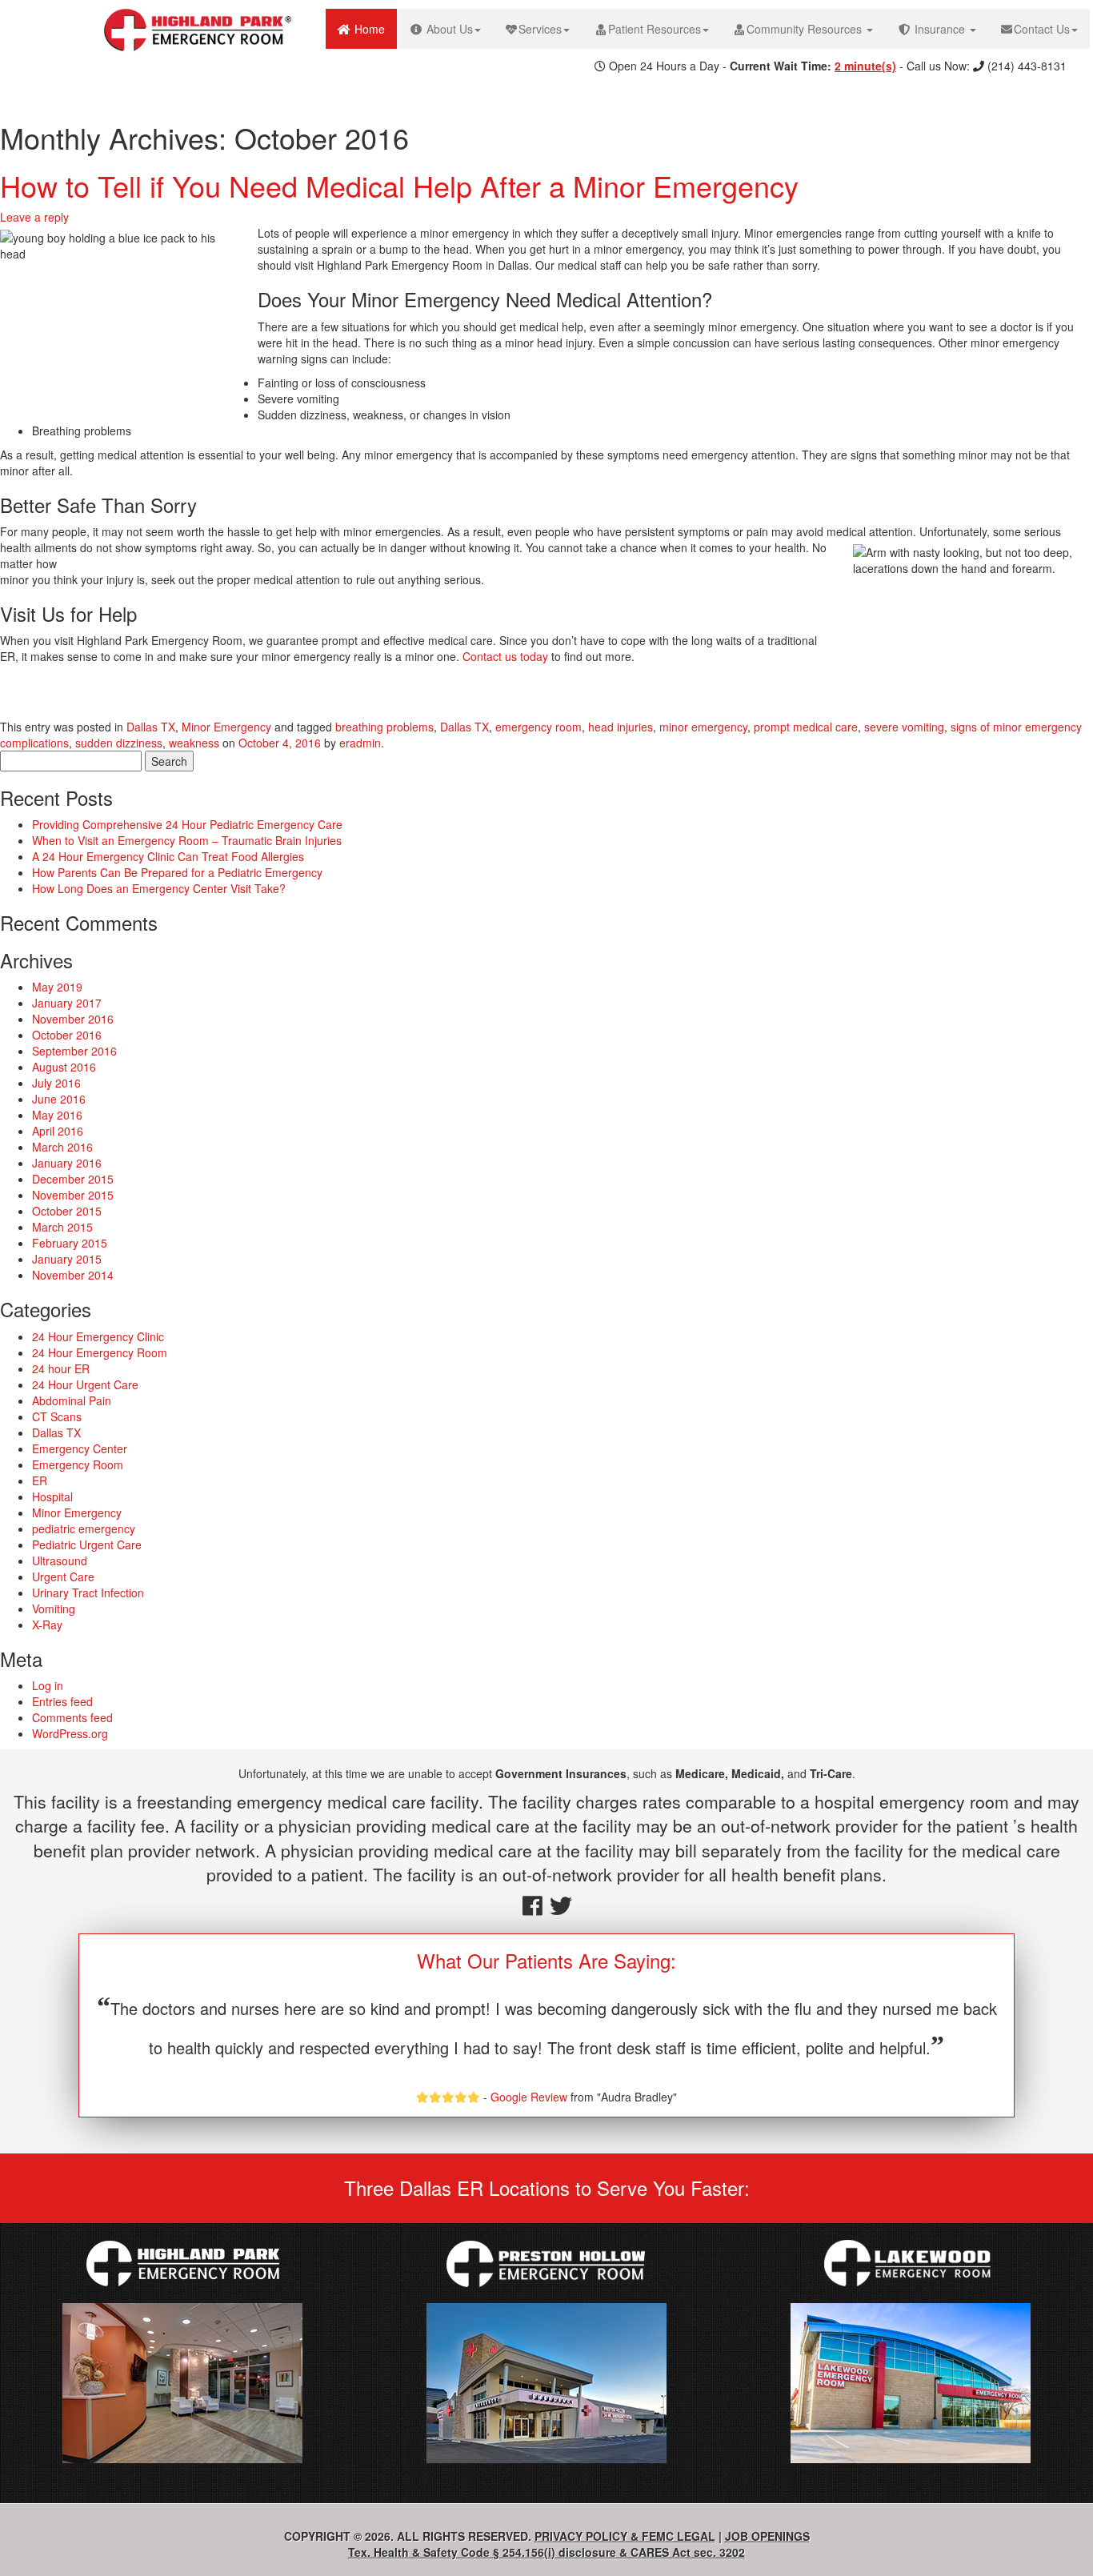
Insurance (940, 29)
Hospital (52, 1496)
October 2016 (67, 1035)
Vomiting (54, 1608)
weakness (194, 743)
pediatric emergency (84, 1528)
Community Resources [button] (806, 29)
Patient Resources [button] (655, 29)
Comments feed (72, 1717)
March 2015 (62, 1227)
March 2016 (62, 1147)
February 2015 (70, 1243)
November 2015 (73, 1195)
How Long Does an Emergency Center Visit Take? (159, 888)
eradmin (360, 743)
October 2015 (67, 1211)
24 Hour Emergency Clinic (98, 1336)
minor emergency (703, 727)
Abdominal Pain (72, 1400)
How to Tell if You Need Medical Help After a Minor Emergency (399, 185)
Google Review (529, 2097)
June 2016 (59, 1099)
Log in (48, 1685)
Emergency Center (80, 1448)
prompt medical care (806, 727)
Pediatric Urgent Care (87, 1544)
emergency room (538, 727)
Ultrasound (60, 1560)
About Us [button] (448, 29)
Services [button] (540, 29)
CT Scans (57, 1416)
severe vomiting (904, 727)
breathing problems (384, 727)
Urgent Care (63, 1576)
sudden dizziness (119, 743)
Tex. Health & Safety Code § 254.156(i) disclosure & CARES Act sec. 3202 (546, 2552)
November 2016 (73, 1019)
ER (40, 1480)
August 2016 (64, 1067)
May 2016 (57, 1115)
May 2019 (57, 987)
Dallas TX (151, 727)
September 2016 (74, 1051)
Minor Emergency (226, 727)
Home (374, 28)
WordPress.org (70, 1733)
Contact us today (505, 656)
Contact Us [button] (1042, 29)
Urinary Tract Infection (88, 1592)
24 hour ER (61, 1368)
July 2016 (56, 1083)
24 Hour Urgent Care (85, 1384)
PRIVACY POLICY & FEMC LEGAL (625, 2536)
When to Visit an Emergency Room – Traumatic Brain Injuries (187, 840)
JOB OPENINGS (767, 2536)
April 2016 (58, 1131)
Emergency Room (78, 1464)
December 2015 (73, 1179)
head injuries (621, 727)
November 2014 (73, 1275)
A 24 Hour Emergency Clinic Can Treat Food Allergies (168, 856)
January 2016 (67, 1163)
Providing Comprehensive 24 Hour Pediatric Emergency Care (187, 824)
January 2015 (67, 1259)
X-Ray (47, 1625)
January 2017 (67, 1003)
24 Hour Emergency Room (100, 1352)
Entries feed (62, 1701)
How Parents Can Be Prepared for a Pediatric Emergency (177, 872)
